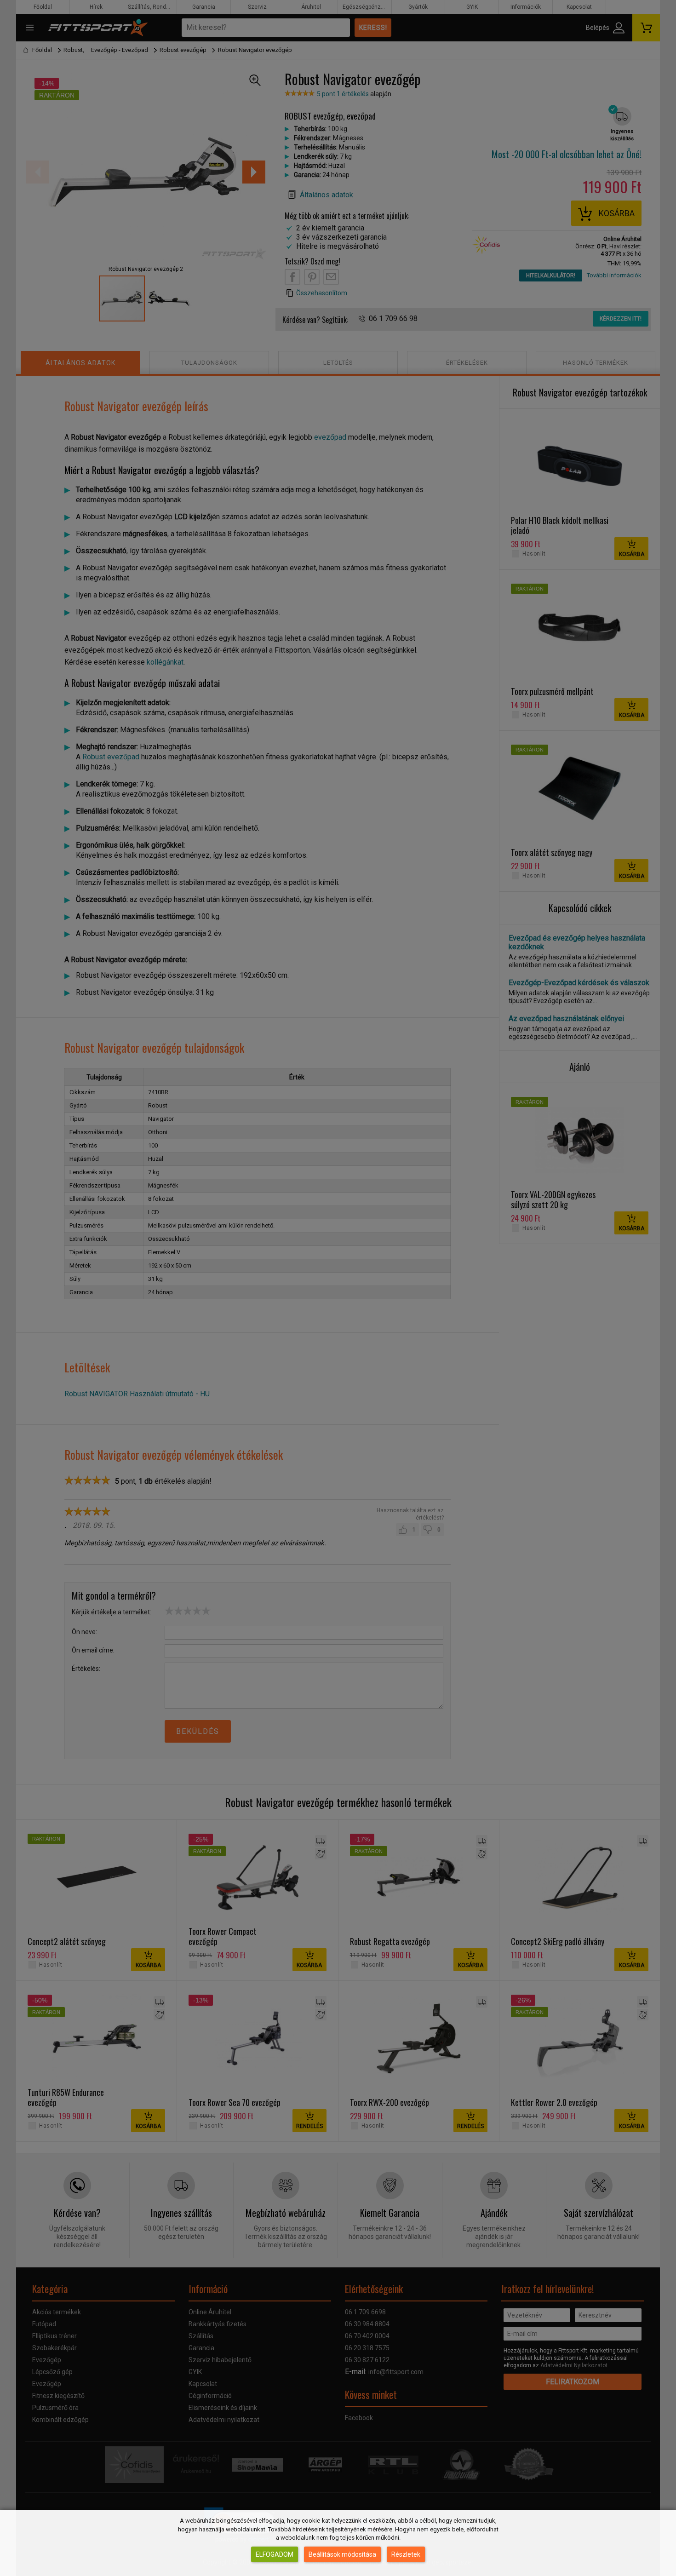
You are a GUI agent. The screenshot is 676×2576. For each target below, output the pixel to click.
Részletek (406, 2554)
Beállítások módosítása (342, 2554)
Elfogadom (275, 2554)
